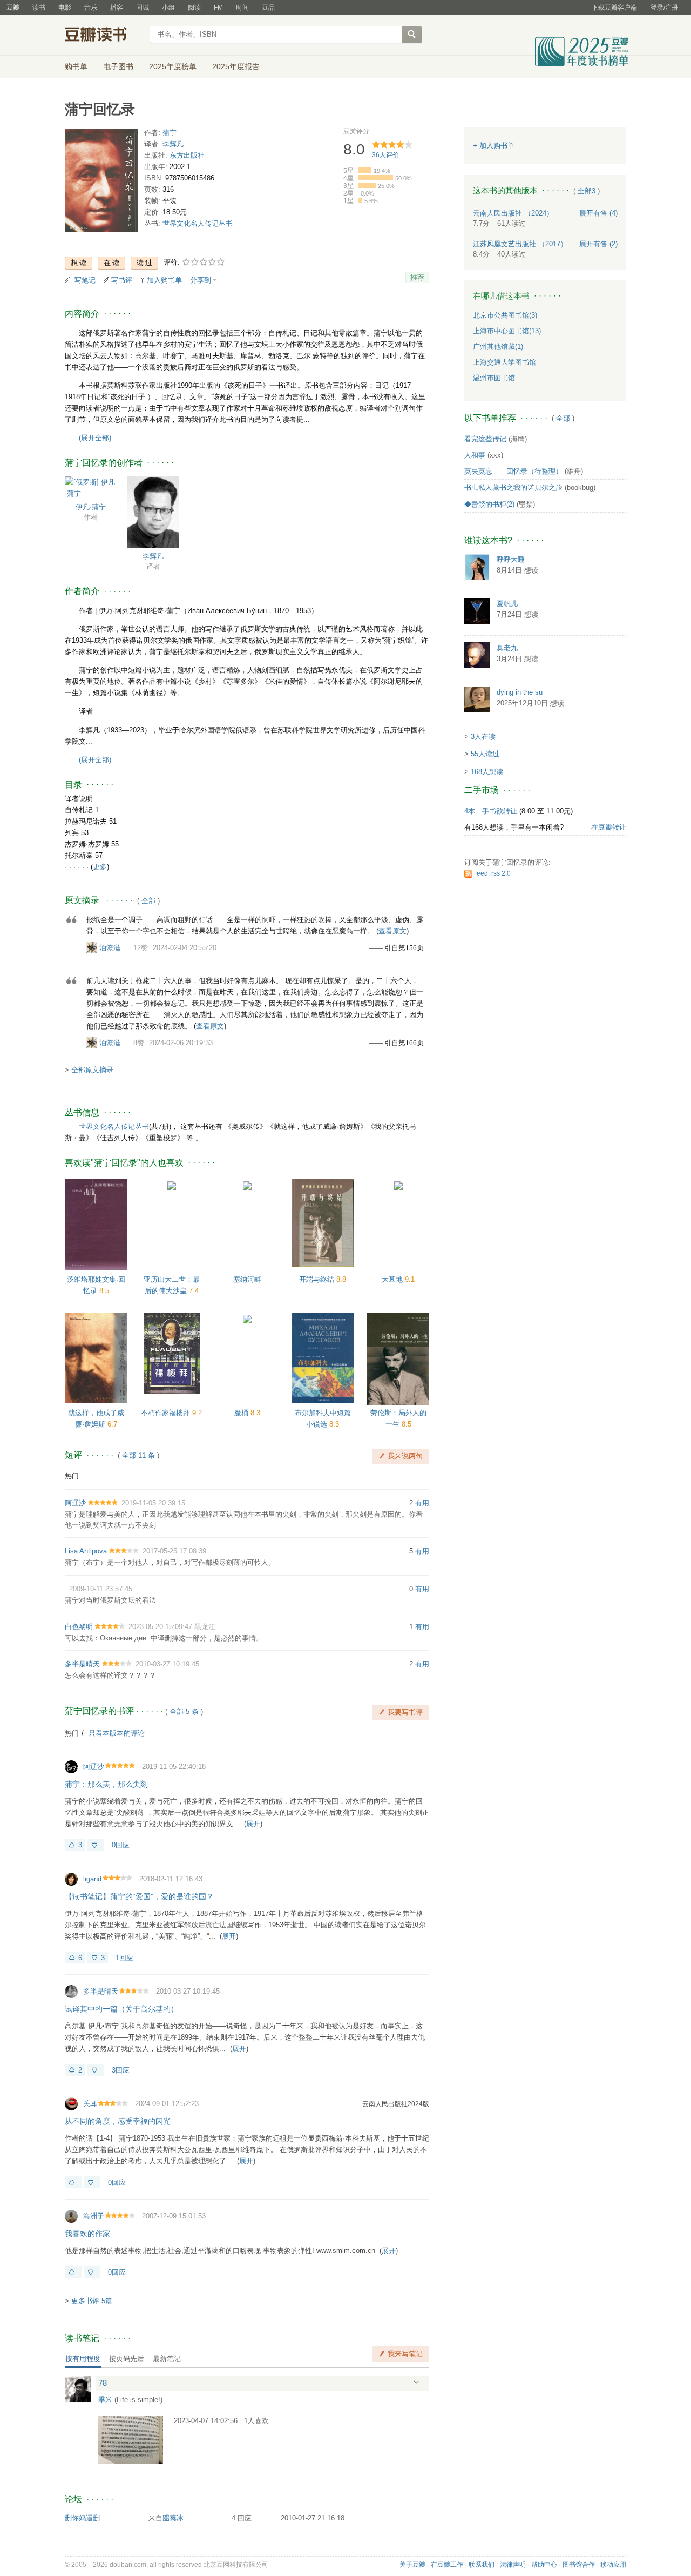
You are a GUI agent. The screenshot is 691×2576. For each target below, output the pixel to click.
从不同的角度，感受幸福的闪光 (118, 2121)
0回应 (121, 1845)
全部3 (587, 191)
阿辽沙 (75, 1503)
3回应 (121, 2070)
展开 (253, 1824)
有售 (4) (598, 213)
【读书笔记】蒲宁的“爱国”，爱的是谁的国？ (139, 1896)
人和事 (475, 455)
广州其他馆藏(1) (498, 347)
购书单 (76, 66)
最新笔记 (167, 2359)
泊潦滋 (110, 948)
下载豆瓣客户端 (614, 8)
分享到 (201, 280)
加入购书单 (164, 280)
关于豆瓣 (412, 2565)
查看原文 (392, 931)
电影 (65, 8)
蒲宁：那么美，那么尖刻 (106, 1784)
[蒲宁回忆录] (101, 182)
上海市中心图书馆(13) (507, 331)
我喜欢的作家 (87, 2234)
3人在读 (483, 737)
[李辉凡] (153, 512)
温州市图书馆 (494, 378)
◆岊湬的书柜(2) (489, 504)
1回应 (124, 1958)
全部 (148, 901)
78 (103, 2383)
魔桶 (242, 1413)
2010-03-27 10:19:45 (167, 1664)
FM (218, 8)
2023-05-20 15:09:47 (160, 1627)
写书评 (122, 280)
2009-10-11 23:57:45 (101, 1589)
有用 (422, 1503)
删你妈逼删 (82, 2518)
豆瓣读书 (104, 36)
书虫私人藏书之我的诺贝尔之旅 (513, 487)
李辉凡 (173, 144)
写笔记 (85, 280)
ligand (92, 1879)
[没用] (96, 1845)
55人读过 (485, 754)
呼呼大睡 (511, 559)
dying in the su (520, 692)
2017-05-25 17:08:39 (174, 1551)
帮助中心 (544, 2565)
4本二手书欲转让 (491, 811)
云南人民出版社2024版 (396, 2104)
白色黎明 (79, 1627)
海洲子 (94, 2216)
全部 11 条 (138, 1455)
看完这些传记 (485, 439)
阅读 (194, 8)
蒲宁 (170, 133)
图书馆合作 (579, 2565)
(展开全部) (95, 438)
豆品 (268, 8)
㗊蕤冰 (173, 2518)
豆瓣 (13, 8)
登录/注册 (664, 8)
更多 (100, 867)
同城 (143, 8)
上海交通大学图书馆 (504, 362)
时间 (242, 8)
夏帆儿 (507, 604)
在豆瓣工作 (447, 2565)
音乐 (91, 8)
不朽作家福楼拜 (167, 1413)
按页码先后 (127, 2359)
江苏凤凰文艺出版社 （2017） (520, 244)
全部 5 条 (184, 1711)
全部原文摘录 (92, 1070)
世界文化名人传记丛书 (198, 223)
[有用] (73, 2182)
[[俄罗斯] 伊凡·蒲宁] (90, 487)
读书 (39, 8)
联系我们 (482, 2565)
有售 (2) (598, 244)
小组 (168, 8)
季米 (105, 2400)
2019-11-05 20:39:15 (153, 1503)
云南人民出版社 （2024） (513, 213)
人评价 (385, 155)
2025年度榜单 (173, 66)
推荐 (417, 277)
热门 (72, 1476)
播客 (117, 8)
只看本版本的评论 (117, 1733)
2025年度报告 (236, 66)
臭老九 (507, 648)
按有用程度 (83, 2359)
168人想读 (487, 772)
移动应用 (613, 2565)
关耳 (90, 2104)
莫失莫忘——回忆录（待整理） (513, 471)
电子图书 (118, 66)
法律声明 (513, 2565)
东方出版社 (187, 155)
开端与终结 (318, 1279)
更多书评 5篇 (92, 2301)
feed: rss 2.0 (493, 873)
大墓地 (393, 1279)
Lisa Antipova (86, 1551)
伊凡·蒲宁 (91, 507)
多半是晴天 (82, 1664)
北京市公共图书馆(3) (505, 315)
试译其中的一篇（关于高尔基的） (121, 2009)
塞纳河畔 (247, 1279)
